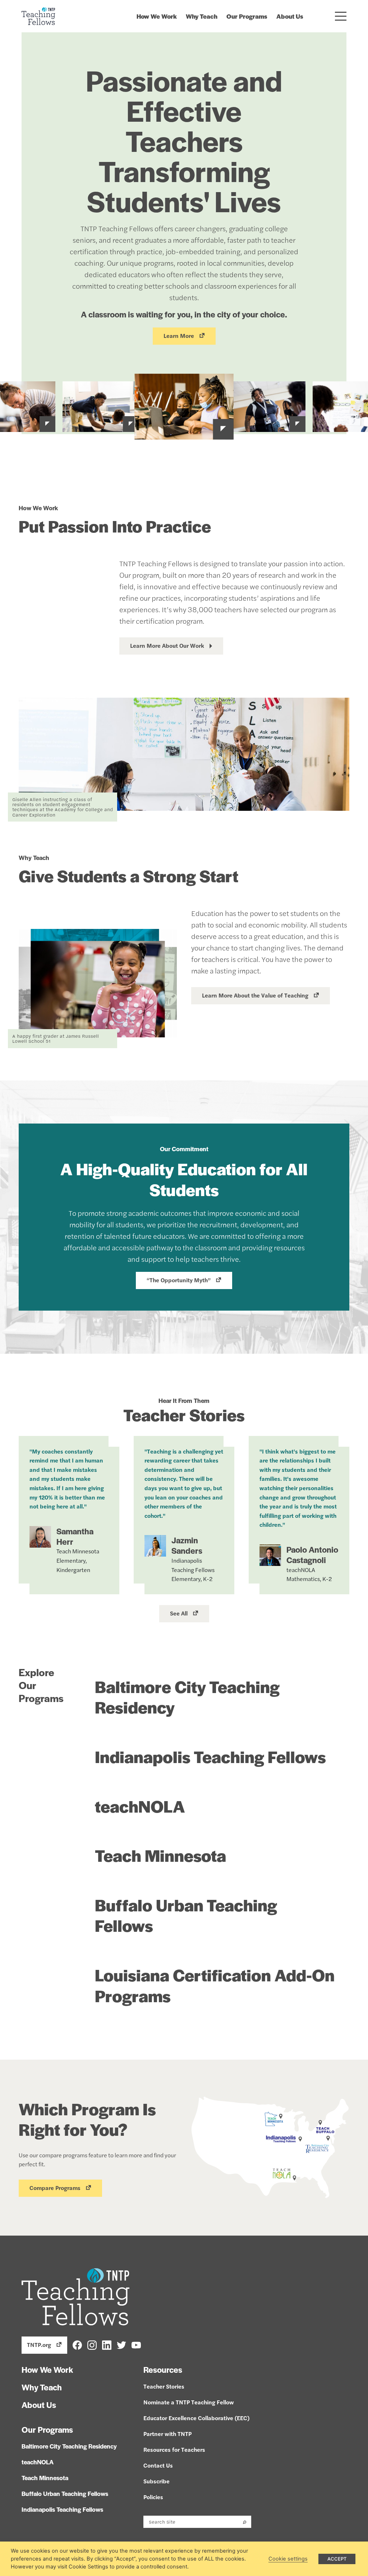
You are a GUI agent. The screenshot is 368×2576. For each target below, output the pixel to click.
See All (179, 1613)
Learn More (179, 336)
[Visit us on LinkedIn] (107, 2344)
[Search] (245, 2522)
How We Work (157, 16)
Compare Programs (55, 2188)
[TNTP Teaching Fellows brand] (38, 16)
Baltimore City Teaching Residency (187, 1697)
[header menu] (341, 16)
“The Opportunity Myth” (179, 1280)
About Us (290, 16)
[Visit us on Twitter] (121, 2344)
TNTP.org (39, 2345)
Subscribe (157, 2481)
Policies (153, 2497)
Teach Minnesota (160, 1855)
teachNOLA (140, 1806)
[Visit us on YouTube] (136, 2344)
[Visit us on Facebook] (77, 2344)
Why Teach (202, 16)
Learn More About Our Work (167, 645)
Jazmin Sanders (187, 1545)
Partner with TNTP (167, 2434)
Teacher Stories (164, 2386)
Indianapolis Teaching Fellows (210, 1756)
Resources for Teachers (174, 2449)
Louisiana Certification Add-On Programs (215, 1985)
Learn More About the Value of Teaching (255, 995)
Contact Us (158, 2465)
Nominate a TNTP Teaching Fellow (189, 2402)
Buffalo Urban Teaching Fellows (186, 1915)
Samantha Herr (75, 1536)
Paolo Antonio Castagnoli (312, 1555)
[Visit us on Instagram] (92, 2344)
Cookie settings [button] (288, 2559)
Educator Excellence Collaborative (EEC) (196, 2418)
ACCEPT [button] (337, 2559)
